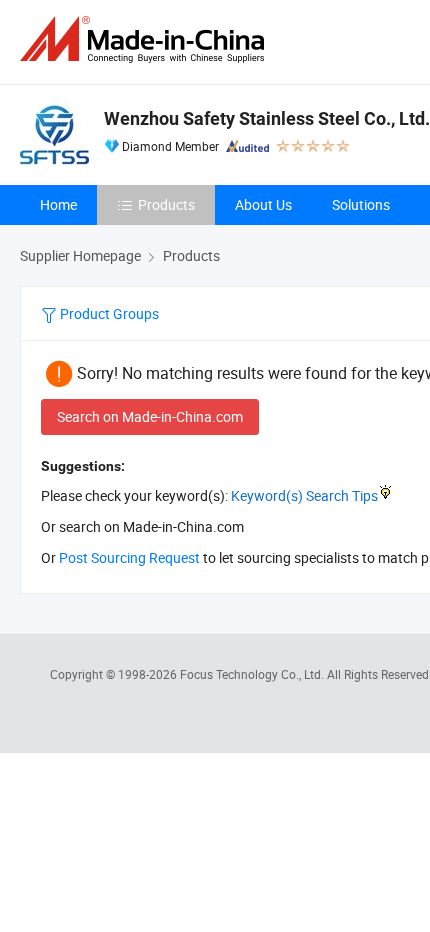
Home (58, 204)
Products (166, 204)
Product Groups (108, 313)
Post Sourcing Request (129, 557)
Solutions (361, 204)
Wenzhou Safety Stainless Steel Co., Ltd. (267, 118)
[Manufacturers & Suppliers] (146, 39)
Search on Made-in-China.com (150, 416)
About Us (263, 204)
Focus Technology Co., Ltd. (253, 674)
